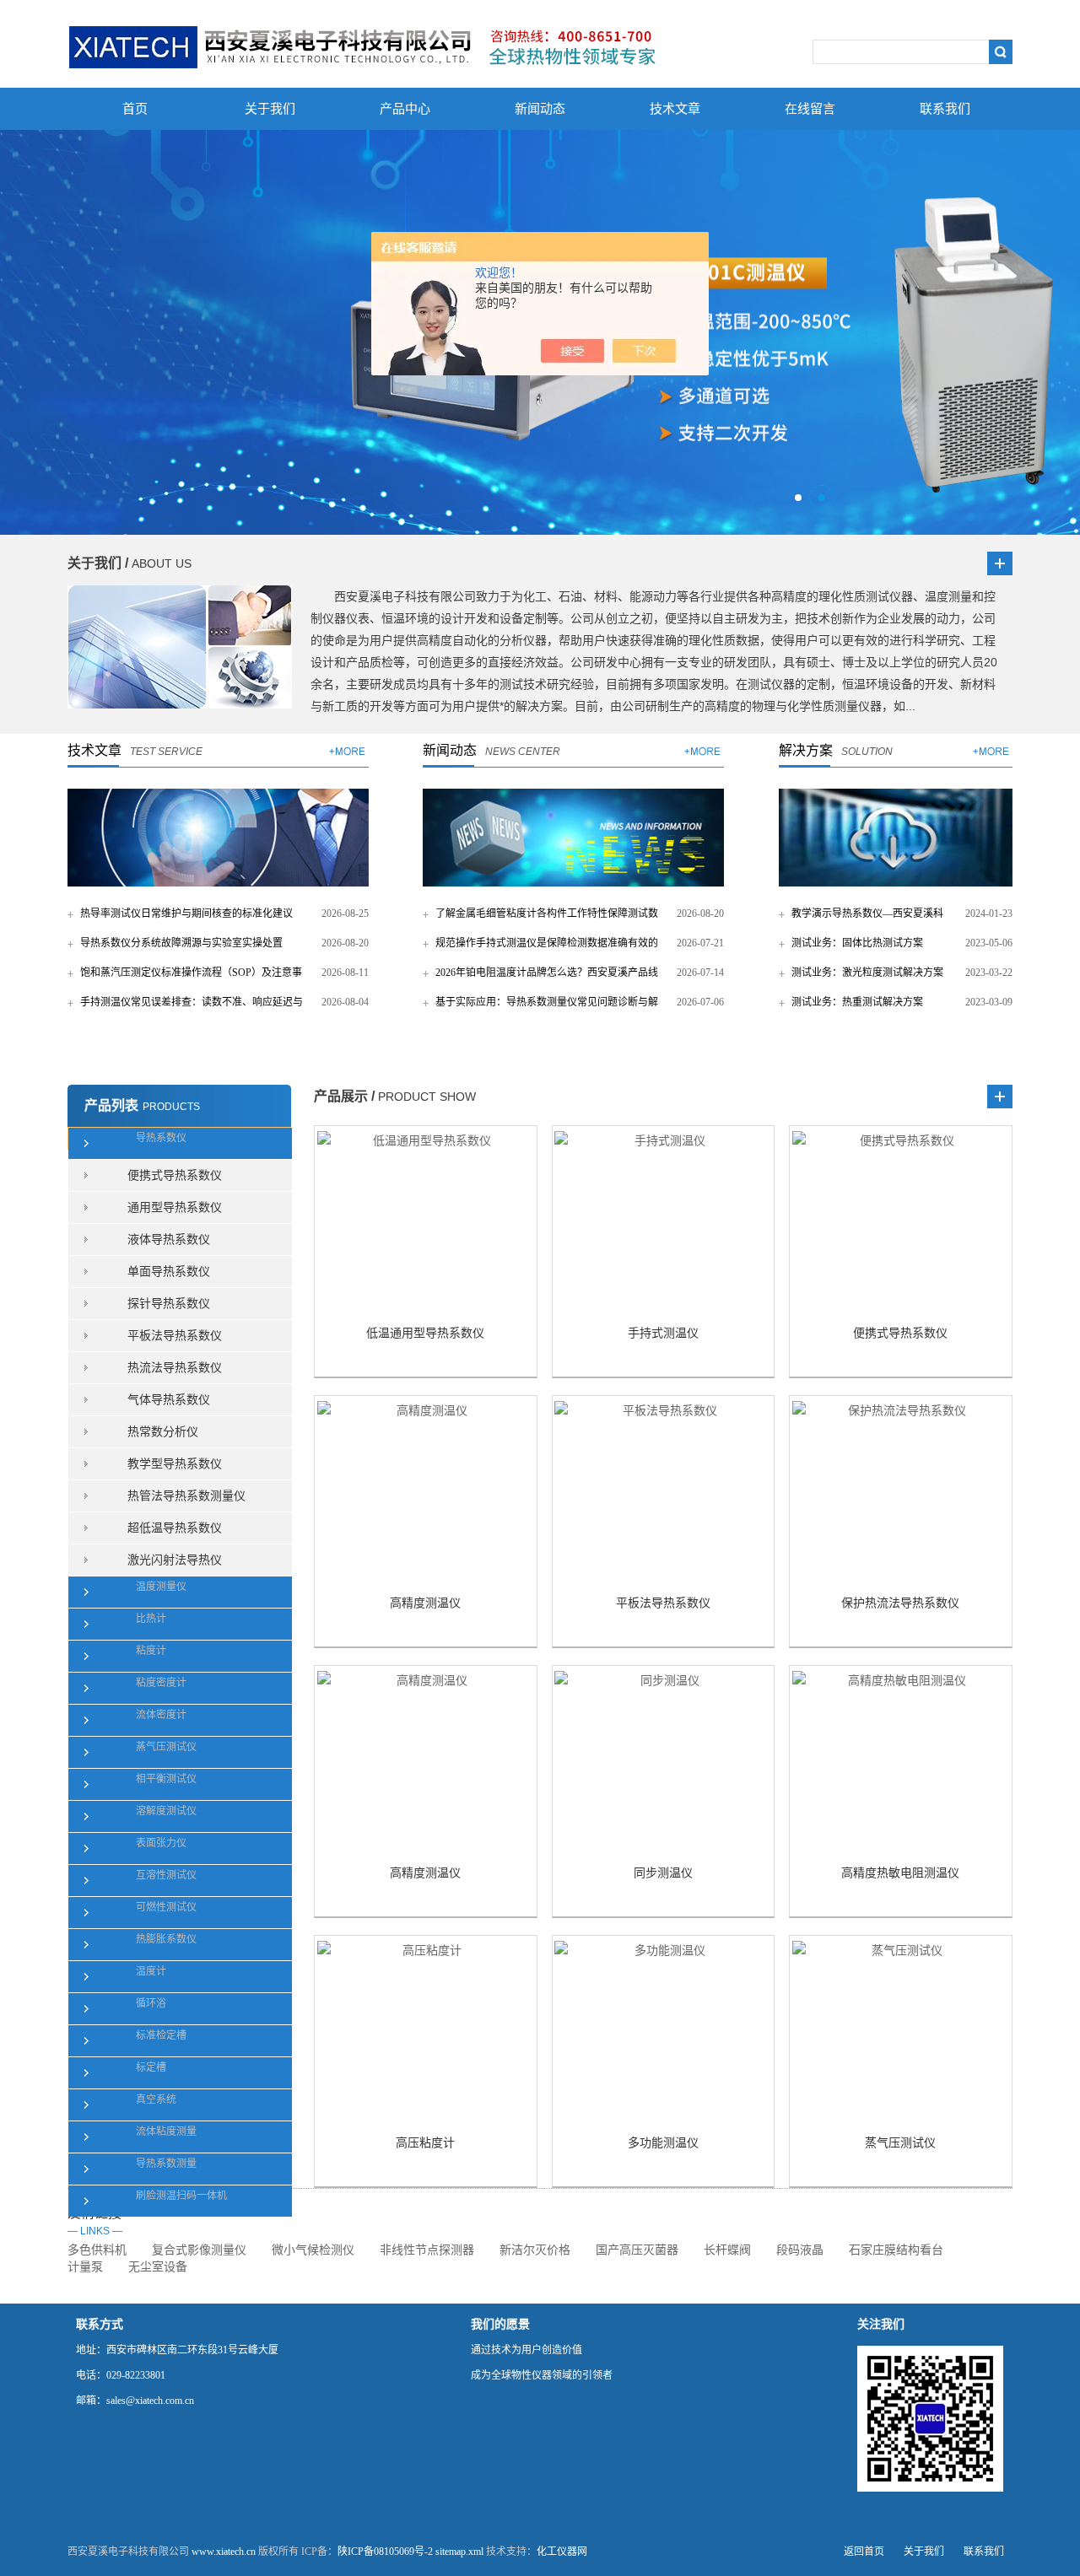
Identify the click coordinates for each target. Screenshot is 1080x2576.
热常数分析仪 (163, 1432)
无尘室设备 (158, 2267)
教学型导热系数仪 (175, 1464)
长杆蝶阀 (727, 2250)
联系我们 (945, 109)
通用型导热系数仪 (175, 1207)
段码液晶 (800, 2250)
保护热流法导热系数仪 (900, 1603)
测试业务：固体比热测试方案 (857, 943)
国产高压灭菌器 (637, 2250)
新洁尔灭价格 (535, 2250)
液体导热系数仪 (169, 1239)
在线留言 (810, 109)
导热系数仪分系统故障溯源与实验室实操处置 (181, 943)
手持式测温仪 (663, 1333)
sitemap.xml (459, 2552)
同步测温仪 (663, 1873)
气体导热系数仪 (169, 1400)
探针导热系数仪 (169, 1304)
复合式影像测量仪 (199, 2250)
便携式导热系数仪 (175, 1175)
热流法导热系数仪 (175, 1368)
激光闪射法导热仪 (175, 1560)
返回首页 (864, 2552)
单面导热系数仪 (169, 1272)
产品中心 (405, 109)
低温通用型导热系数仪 (425, 1333)
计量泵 (85, 2267)
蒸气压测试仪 (900, 2143)
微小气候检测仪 (313, 2250)
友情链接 (95, 2221)
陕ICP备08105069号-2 (385, 2552)
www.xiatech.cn (224, 2552)
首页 (135, 109)
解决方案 (806, 750)
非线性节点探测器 (427, 2250)
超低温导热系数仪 (175, 1528)
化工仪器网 (562, 2552)
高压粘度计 (425, 2143)
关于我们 (270, 109)
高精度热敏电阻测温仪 (900, 1873)
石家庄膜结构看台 (896, 2250)
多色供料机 (97, 2250)
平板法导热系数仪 (175, 1336)
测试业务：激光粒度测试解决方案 (867, 973)
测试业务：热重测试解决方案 (857, 1002)
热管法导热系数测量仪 (186, 1496)
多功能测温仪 (663, 2143)
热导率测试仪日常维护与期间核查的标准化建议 (186, 913)
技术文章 (675, 109)
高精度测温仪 (425, 1603)
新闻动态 (540, 109)
